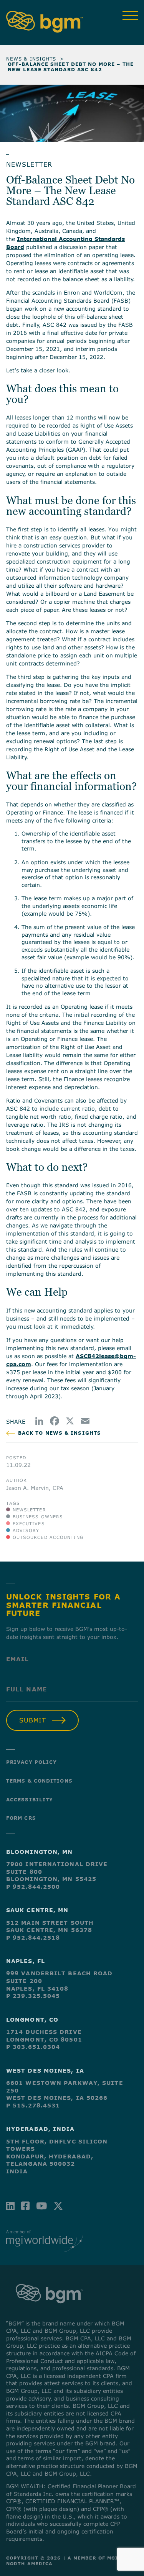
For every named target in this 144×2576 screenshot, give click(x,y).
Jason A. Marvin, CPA (35, 1488)
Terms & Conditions (39, 1781)
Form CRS (21, 1818)
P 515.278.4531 (33, 2105)
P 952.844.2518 (33, 1938)
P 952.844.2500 (33, 1887)
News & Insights (31, 59)
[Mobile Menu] (130, 16)
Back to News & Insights (60, 1433)
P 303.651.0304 (33, 2047)
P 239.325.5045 (33, 1996)
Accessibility (30, 1799)
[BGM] (49, 2311)
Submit (33, 1720)
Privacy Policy (31, 1762)
